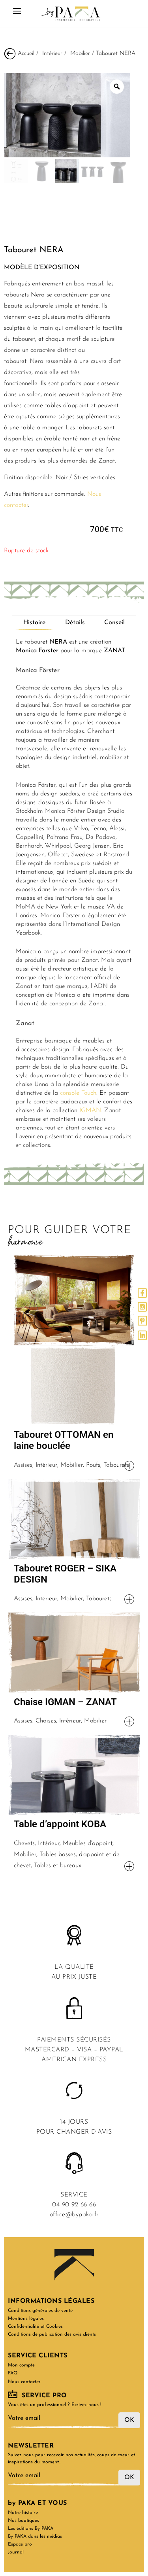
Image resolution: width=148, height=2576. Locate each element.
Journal (16, 2552)
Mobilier (80, 54)
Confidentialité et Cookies (35, 2327)
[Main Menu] (17, 14)
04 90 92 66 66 (74, 2205)
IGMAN (90, 1110)
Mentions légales (26, 2319)
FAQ (13, 2373)
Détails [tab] (75, 623)
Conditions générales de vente (40, 2311)
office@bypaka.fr (74, 2215)
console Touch (78, 1093)
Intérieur (52, 54)
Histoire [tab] (34, 623)
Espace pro (20, 2544)
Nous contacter (24, 2382)
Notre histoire (23, 2513)
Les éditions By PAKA (31, 2529)
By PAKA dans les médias (35, 2536)
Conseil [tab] (114, 623)
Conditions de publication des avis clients (52, 2334)
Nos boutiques (23, 2521)
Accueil (26, 54)
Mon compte (21, 2365)
